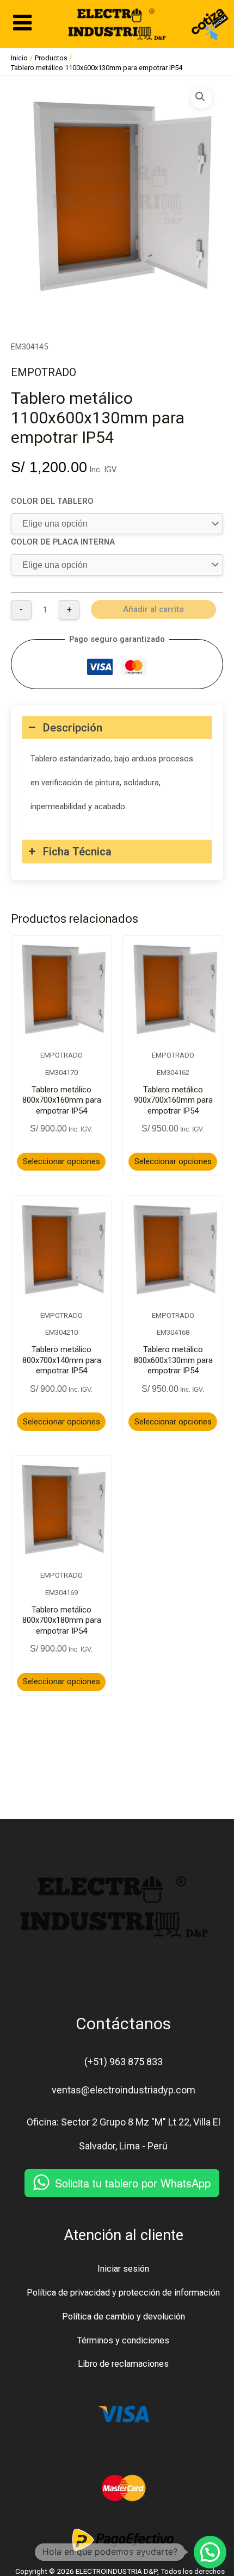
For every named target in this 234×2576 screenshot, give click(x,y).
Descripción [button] (73, 728)
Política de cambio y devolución (124, 2316)
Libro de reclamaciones (123, 2364)
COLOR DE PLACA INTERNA (63, 542)
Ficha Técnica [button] (77, 852)
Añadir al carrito (153, 609)
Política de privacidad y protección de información (123, 2293)
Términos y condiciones (123, 2340)
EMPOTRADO (44, 372)
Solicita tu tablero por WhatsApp (133, 2183)
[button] (201, 98)
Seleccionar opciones (61, 1161)
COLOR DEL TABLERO (52, 501)
